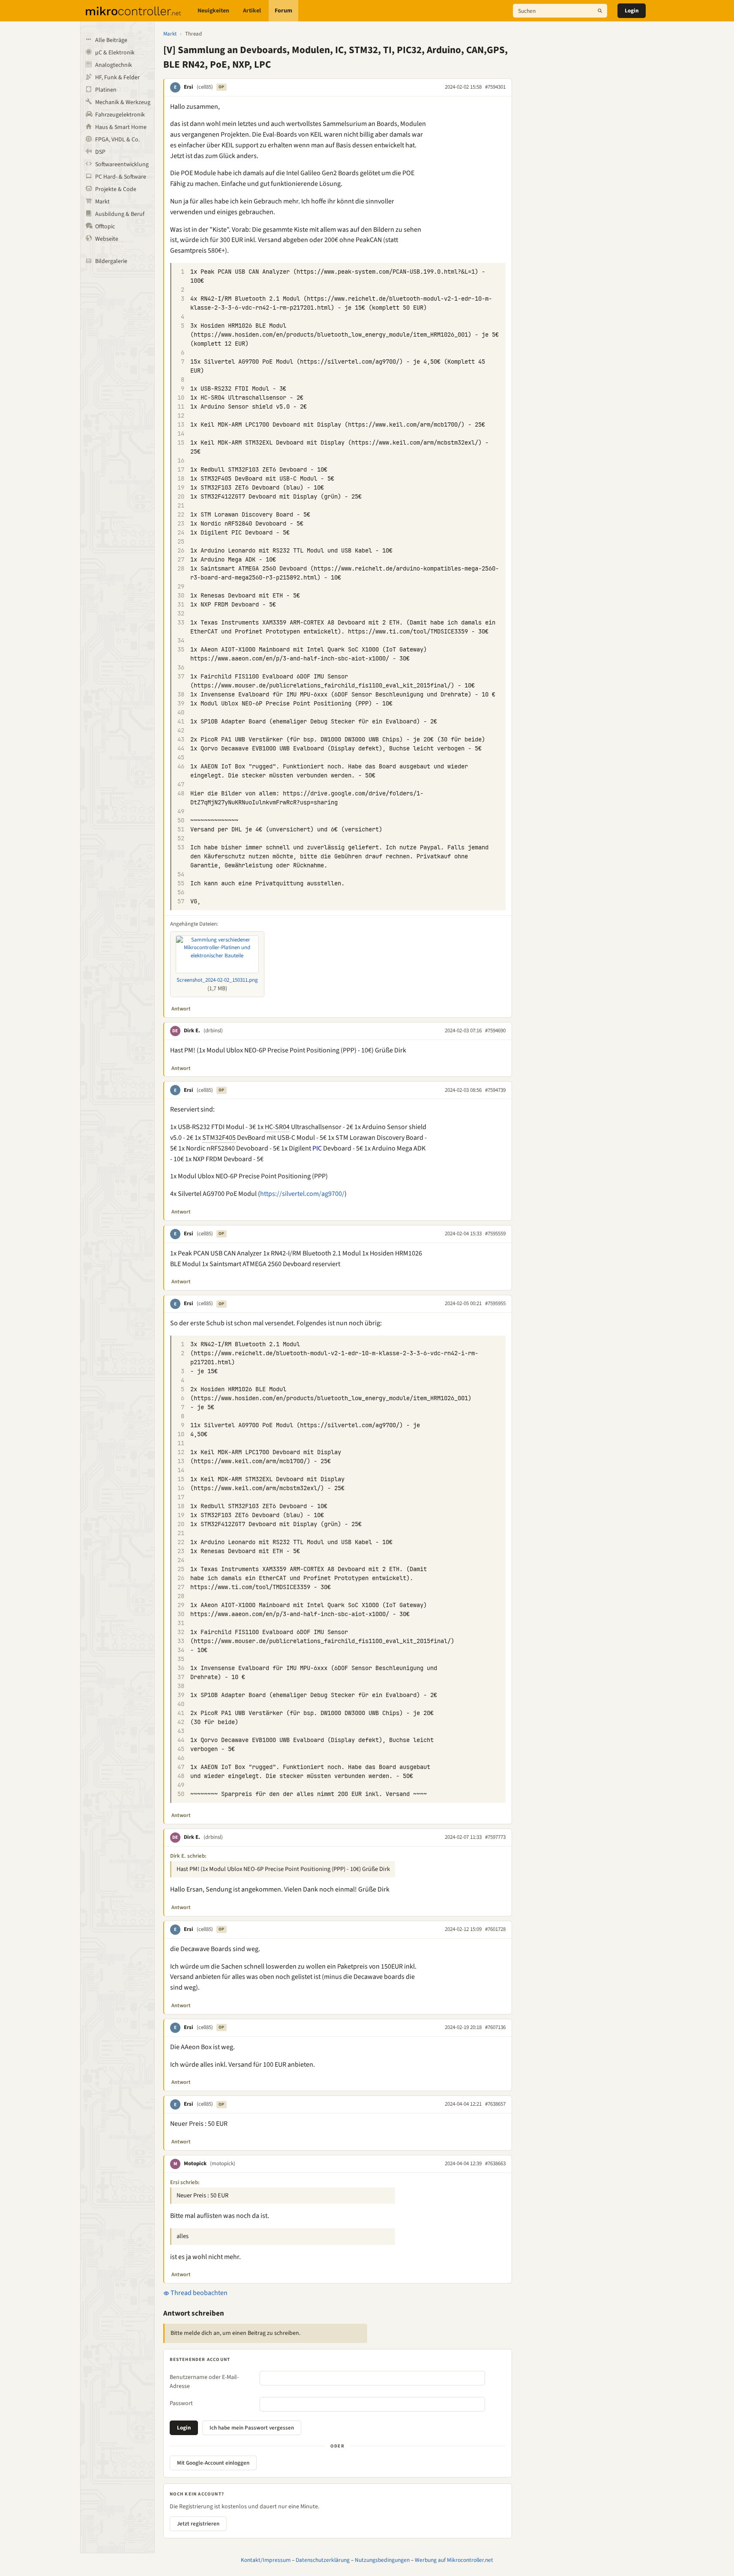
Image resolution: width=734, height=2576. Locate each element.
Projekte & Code (116, 189)
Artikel (252, 11)
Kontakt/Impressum (266, 2560)
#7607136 (495, 2027)
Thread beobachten (198, 2293)
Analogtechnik (114, 65)
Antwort (181, 1009)
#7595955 (495, 1303)
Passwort (181, 2403)
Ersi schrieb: (185, 2182)
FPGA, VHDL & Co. (117, 140)
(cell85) (205, 87)
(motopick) (223, 2164)
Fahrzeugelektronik (120, 115)
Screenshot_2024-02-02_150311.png (217, 980)
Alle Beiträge (111, 40)
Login (632, 11)
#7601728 (495, 1929)
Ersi (189, 87)
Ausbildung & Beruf (120, 214)
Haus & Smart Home (121, 127)
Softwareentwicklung (122, 164)
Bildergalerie (111, 261)
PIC (317, 1148)
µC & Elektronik (115, 53)
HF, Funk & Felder (117, 78)
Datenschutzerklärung (323, 2560)
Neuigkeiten (213, 11)
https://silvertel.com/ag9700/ (302, 1194)
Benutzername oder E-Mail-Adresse (204, 2382)
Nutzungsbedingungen (382, 2560)
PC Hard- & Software (121, 177)
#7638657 (495, 2104)
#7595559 (495, 1234)
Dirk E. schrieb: (188, 1856)
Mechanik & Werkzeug (123, 102)
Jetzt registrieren (198, 2524)
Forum (283, 11)
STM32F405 (219, 1138)
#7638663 (495, 2164)
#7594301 (495, 87)
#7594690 (495, 1031)
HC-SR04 (277, 1127)
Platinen (106, 90)
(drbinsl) (213, 1031)
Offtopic (105, 227)
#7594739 (495, 1090)
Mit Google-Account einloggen (213, 2463)
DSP (100, 152)
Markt (102, 202)
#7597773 (495, 1837)
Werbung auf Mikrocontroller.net (454, 2560)
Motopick (195, 2164)
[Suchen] (600, 11)
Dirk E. (192, 1031)
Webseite (107, 239)
